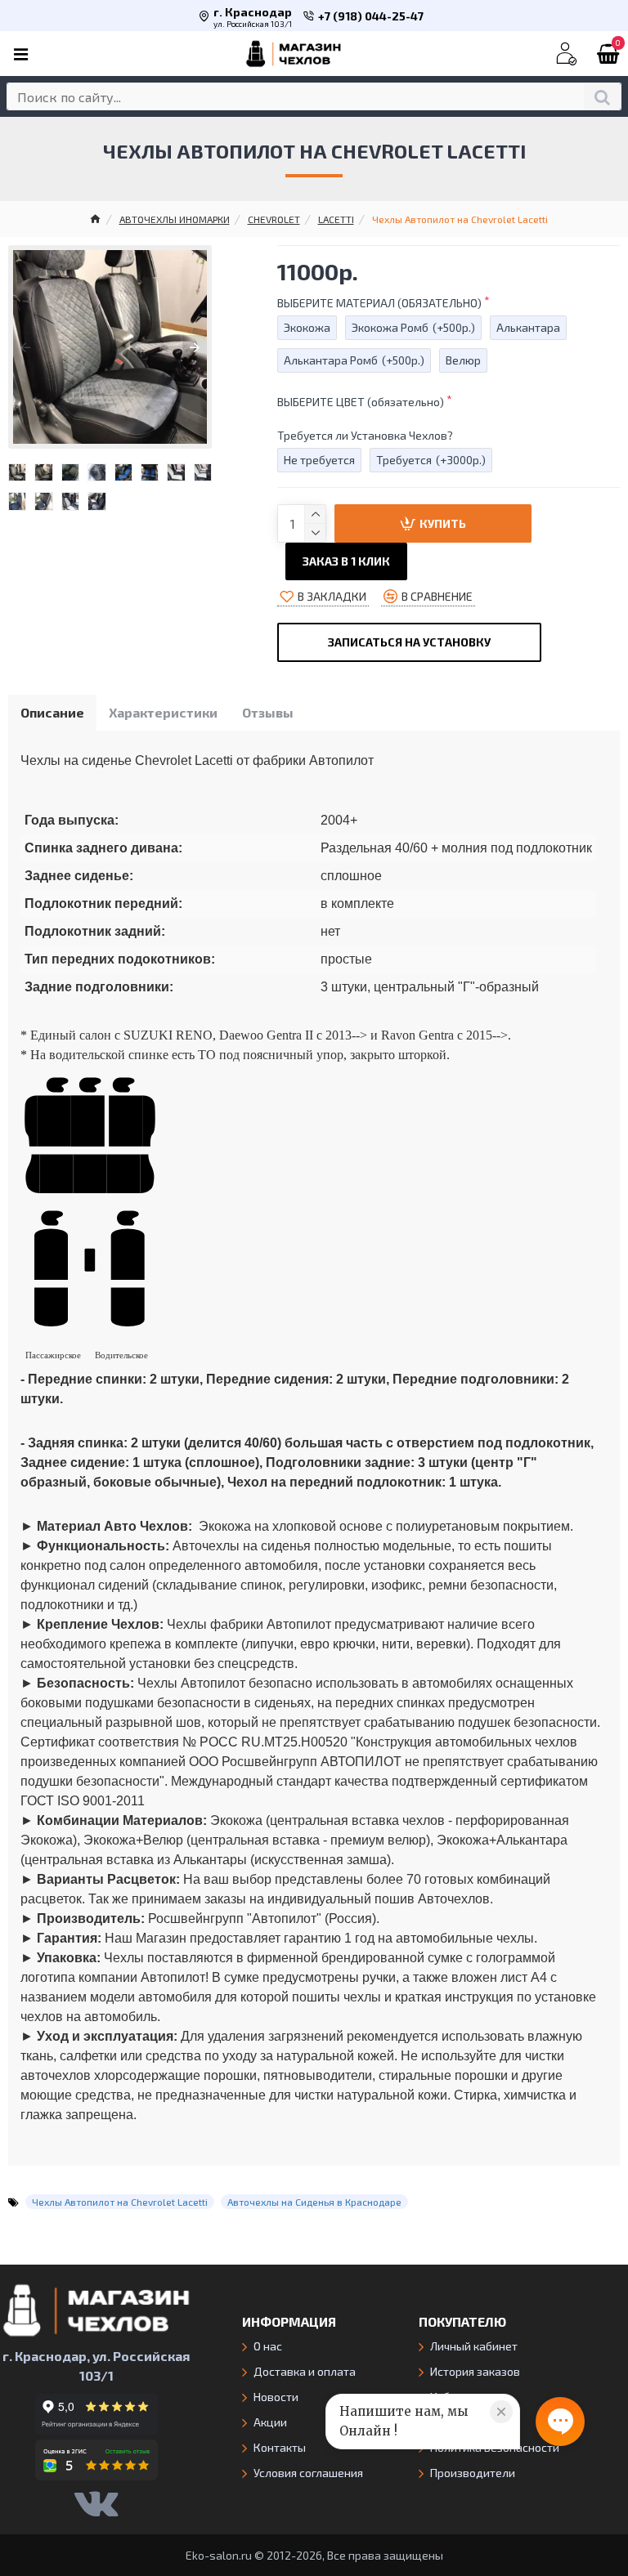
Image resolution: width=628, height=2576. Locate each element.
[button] (25, 347)
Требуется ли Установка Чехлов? (365, 435)
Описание (52, 712)
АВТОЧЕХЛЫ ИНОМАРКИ (175, 219)
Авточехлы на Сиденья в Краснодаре (314, 2202)
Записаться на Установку (409, 642)
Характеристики (163, 712)
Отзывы (268, 712)
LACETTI (336, 219)
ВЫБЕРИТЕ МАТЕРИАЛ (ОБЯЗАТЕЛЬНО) (379, 303)
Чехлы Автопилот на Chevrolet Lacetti (120, 2202)
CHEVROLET (274, 219)
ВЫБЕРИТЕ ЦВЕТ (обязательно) (361, 402)
